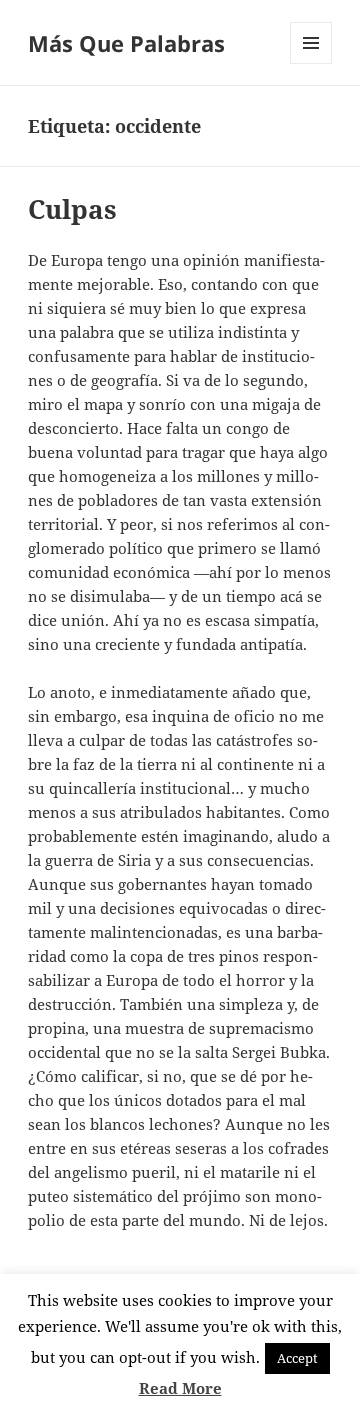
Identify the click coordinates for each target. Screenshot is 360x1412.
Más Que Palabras (126, 43)
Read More (180, 1388)
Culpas (72, 209)
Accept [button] (297, 1358)
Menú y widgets (311, 63)
